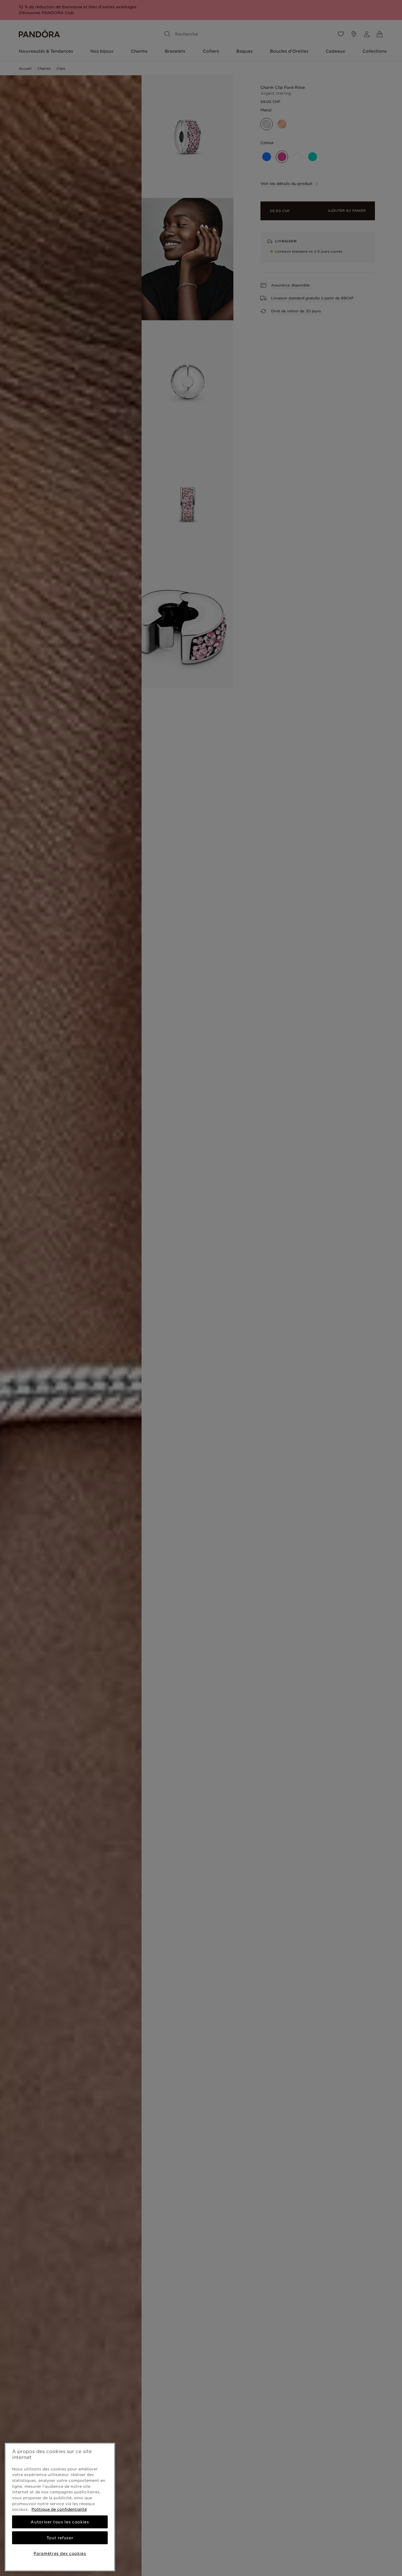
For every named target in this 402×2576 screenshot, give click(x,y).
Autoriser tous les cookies (60, 2522)
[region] (60, 2507)
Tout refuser (60, 2538)
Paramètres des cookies (60, 2553)
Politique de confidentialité (59, 2509)
